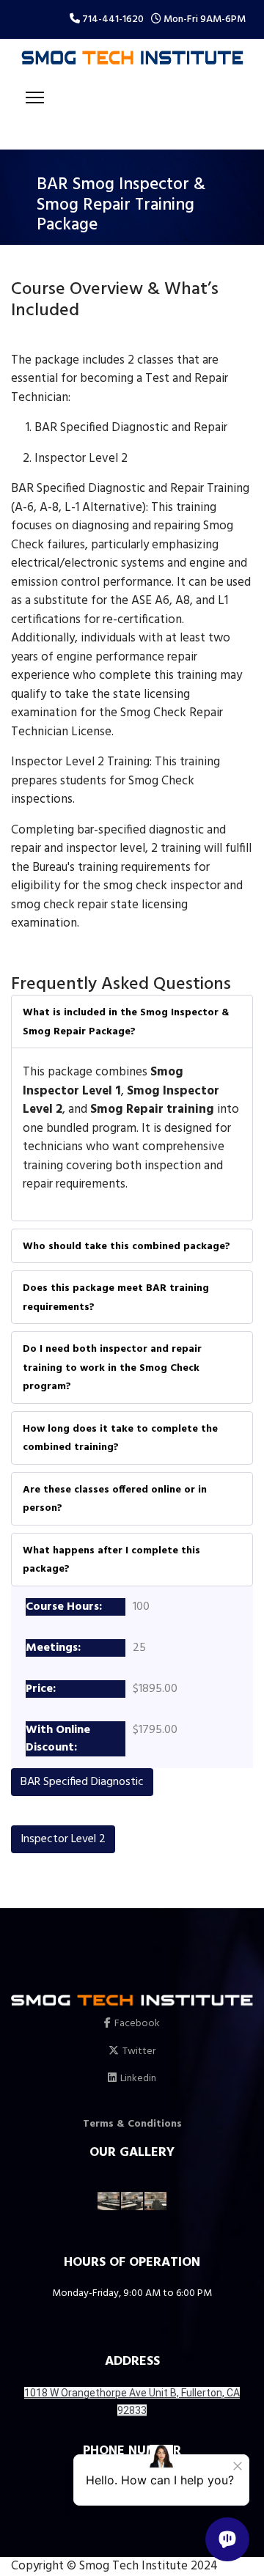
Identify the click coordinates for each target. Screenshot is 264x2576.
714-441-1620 (113, 19)
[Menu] (35, 97)
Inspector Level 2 (63, 1839)
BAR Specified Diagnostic (82, 1782)
